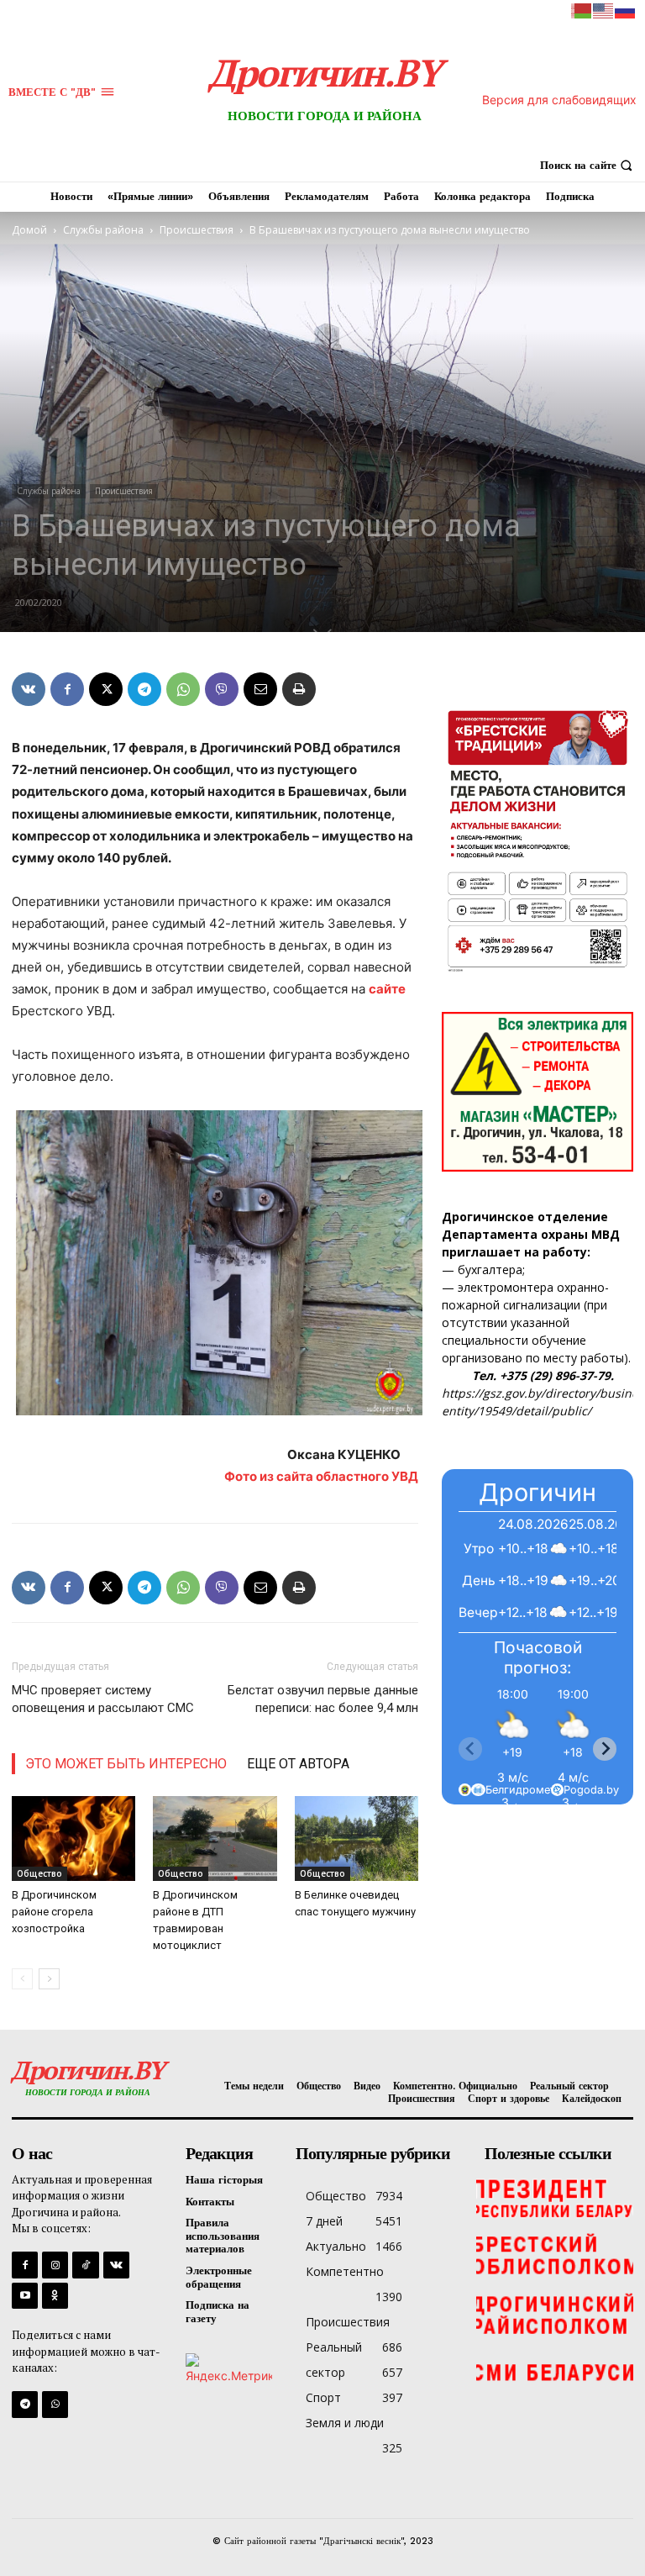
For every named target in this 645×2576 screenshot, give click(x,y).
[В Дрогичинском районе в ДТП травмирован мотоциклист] (215, 1838)
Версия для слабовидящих (559, 100)
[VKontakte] (116, 2265)
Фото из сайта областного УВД (321, 1476)
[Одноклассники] (55, 2296)
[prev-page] (22, 1979)
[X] (106, 689)
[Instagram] (55, 2265)
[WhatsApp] (183, 689)
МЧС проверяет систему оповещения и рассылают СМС (103, 1699)
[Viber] (222, 689)
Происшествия (197, 230)
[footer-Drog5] (555, 2315)
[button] (588, 165)
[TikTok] (85, 2265)
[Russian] (626, 10)
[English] (604, 10)
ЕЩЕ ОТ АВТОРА (298, 1764)
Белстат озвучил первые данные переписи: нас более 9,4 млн (323, 1699)
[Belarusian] (582, 10)
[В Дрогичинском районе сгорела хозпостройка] (73, 1838)
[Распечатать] (299, 689)
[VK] (29, 689)
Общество (39, 1873)
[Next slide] (605, 1749)
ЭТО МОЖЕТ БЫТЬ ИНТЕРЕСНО (126, 1764)
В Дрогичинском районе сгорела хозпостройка (54, 1912)
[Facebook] (67, 689)
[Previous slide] (470, 1749)
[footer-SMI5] (555, 2373)
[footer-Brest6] (555, 2256)
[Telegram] (144, 689)
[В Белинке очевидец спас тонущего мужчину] (357, 1838)
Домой (29, 230)
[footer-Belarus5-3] (555, 2197)
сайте (387, 989)
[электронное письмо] (260, 689)
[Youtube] (25, 2296)
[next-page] (49, 1979)
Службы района (103, 230)
